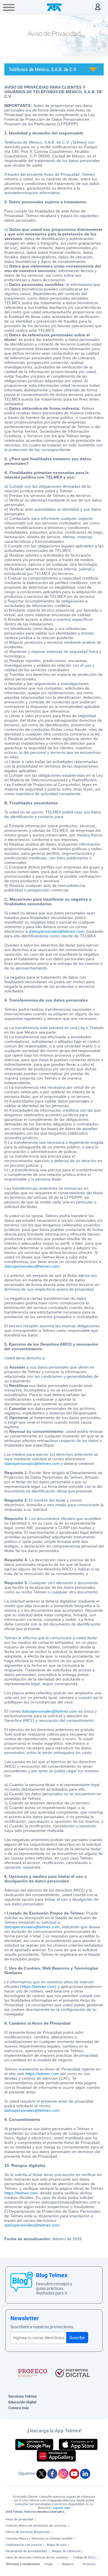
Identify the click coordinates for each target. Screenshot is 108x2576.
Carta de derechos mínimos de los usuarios (37, 2558)
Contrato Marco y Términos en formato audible (39, 2539)
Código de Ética (84, 2558)
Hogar (49, 2564)
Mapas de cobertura (66, 2551)
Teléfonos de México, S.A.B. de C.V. (43, 69)
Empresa (89, 2564)
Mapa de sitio (57, 2545)
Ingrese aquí (61, 2508)
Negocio (68, 2564)
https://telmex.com (38, 1986)
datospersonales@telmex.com (56, 931)
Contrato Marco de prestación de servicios (36, 2526)
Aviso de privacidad (19, 2519)
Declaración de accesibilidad (26, 2551)
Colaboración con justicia (24, 2545)
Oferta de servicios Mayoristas (28, 2532)
